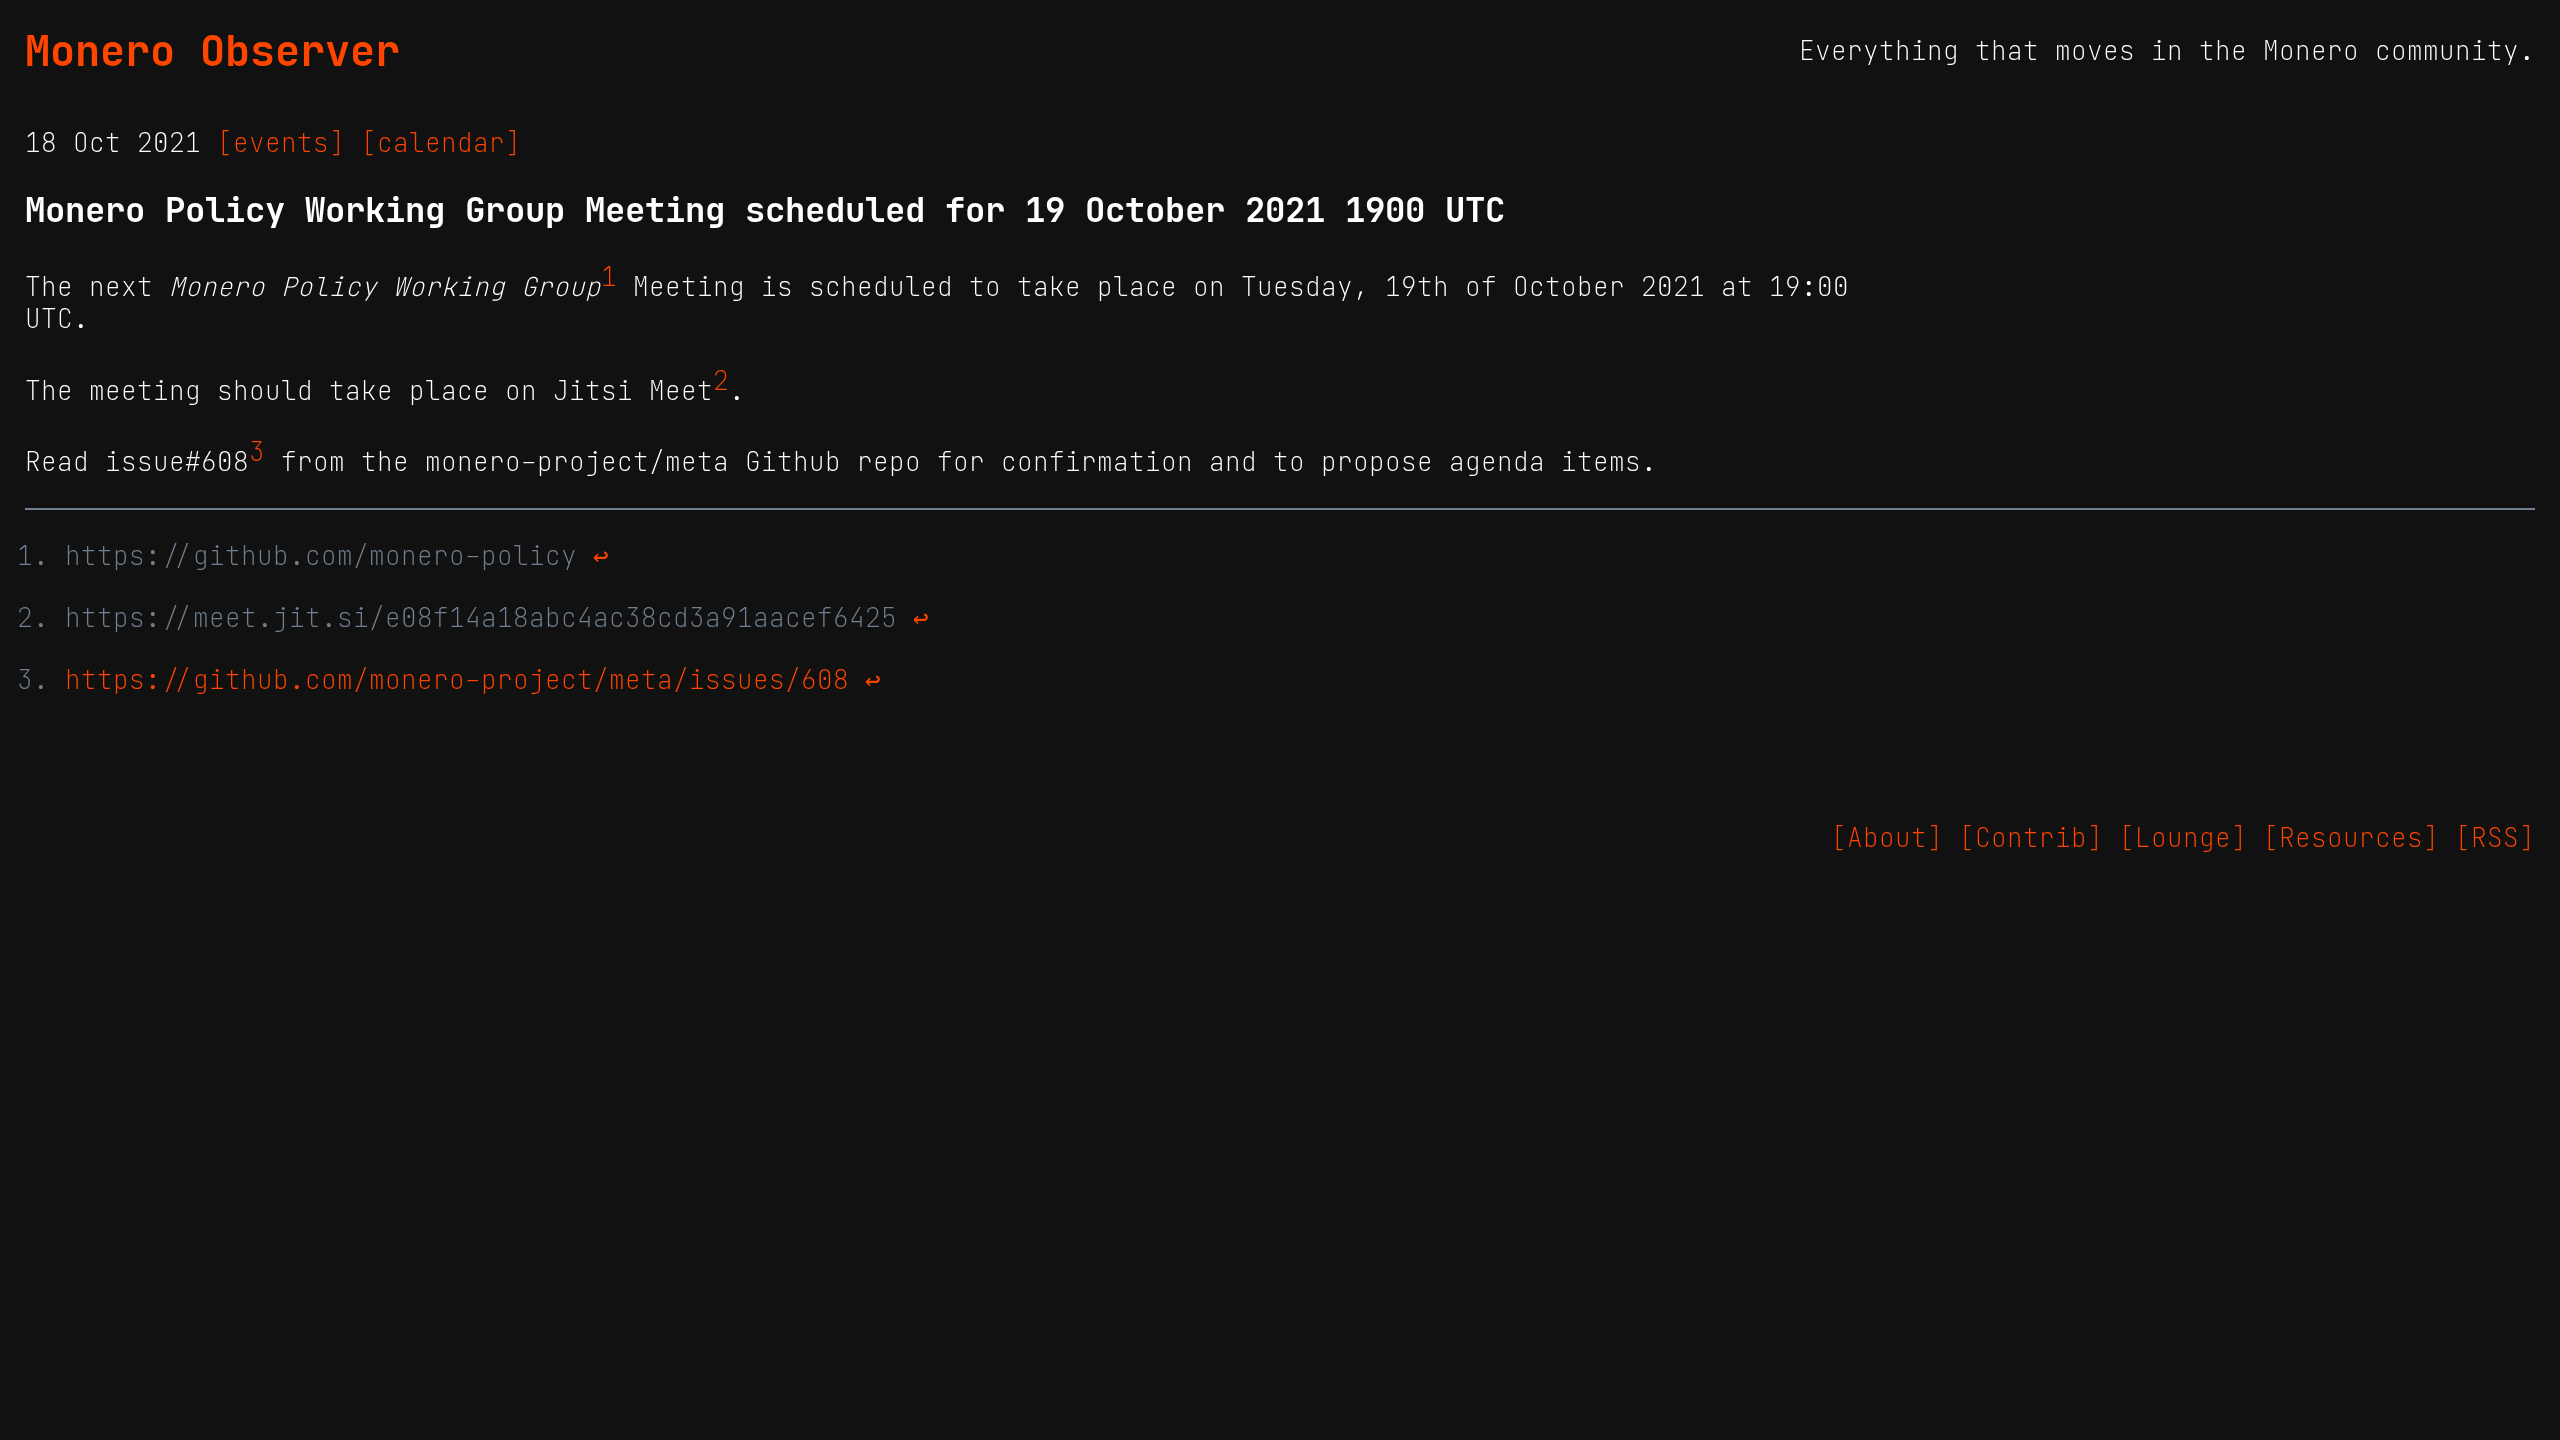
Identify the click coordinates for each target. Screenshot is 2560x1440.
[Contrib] (2031, 838)
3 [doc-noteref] (257, 452)
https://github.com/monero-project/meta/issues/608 (457, 680)
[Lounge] (2183, 838)
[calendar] (441, 143)
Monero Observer (212, 51)
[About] (1887, 838)
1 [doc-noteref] (609, 277)
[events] (281, 143)
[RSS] (2495, 838)
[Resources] (2351, 838)
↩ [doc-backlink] (601, 556)
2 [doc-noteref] (721, 381)
